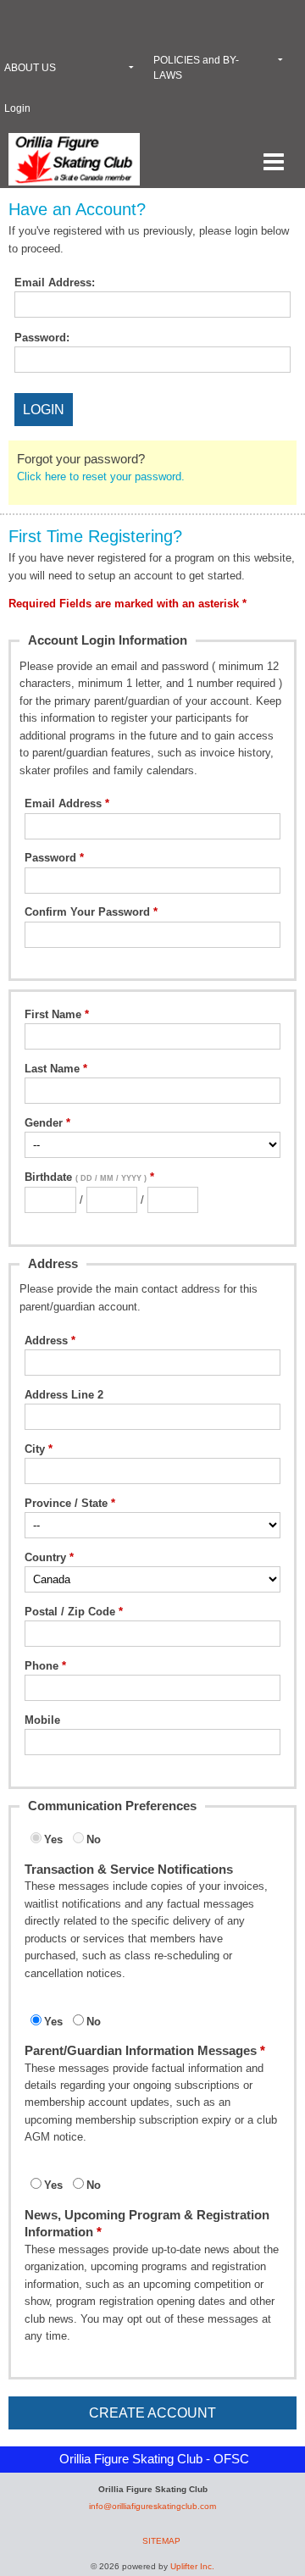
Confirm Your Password (87, 912)
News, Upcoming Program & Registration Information (147, 2223)
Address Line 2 (64, 1395)
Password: (42, 338)
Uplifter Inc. (192, 2566)
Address (46, 1341)
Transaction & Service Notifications (129, 1869)
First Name (53, 1014)
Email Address (63, 803)
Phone (42, 1666)
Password (50, 858)
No (94, 1839)
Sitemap (161, 2541)
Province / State (66, 1503)
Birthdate (86, 1177)
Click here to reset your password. (101, 476)
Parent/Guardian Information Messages (141, 2050)
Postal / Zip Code (70, 1612)
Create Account (152, 2413)
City (35, 1449)
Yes (53, 1839)
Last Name (52, 1069)
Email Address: (55, 283)
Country (45, 1557)
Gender (44, 1123)
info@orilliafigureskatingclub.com (152, 2506)
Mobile (42, 1720)
